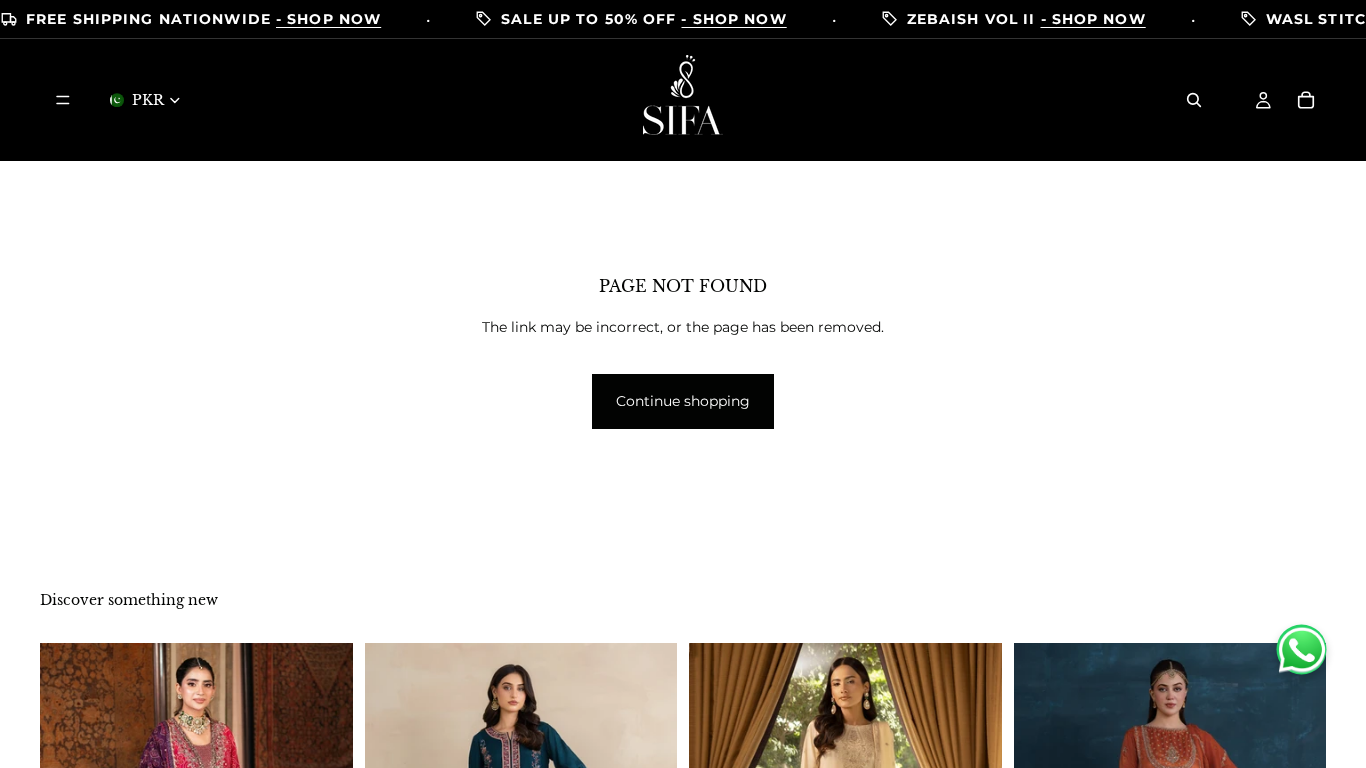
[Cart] (1306, 100)
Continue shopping (683, 401)
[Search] (1194, 100)
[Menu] (63, 100)
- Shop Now (328, 19)
